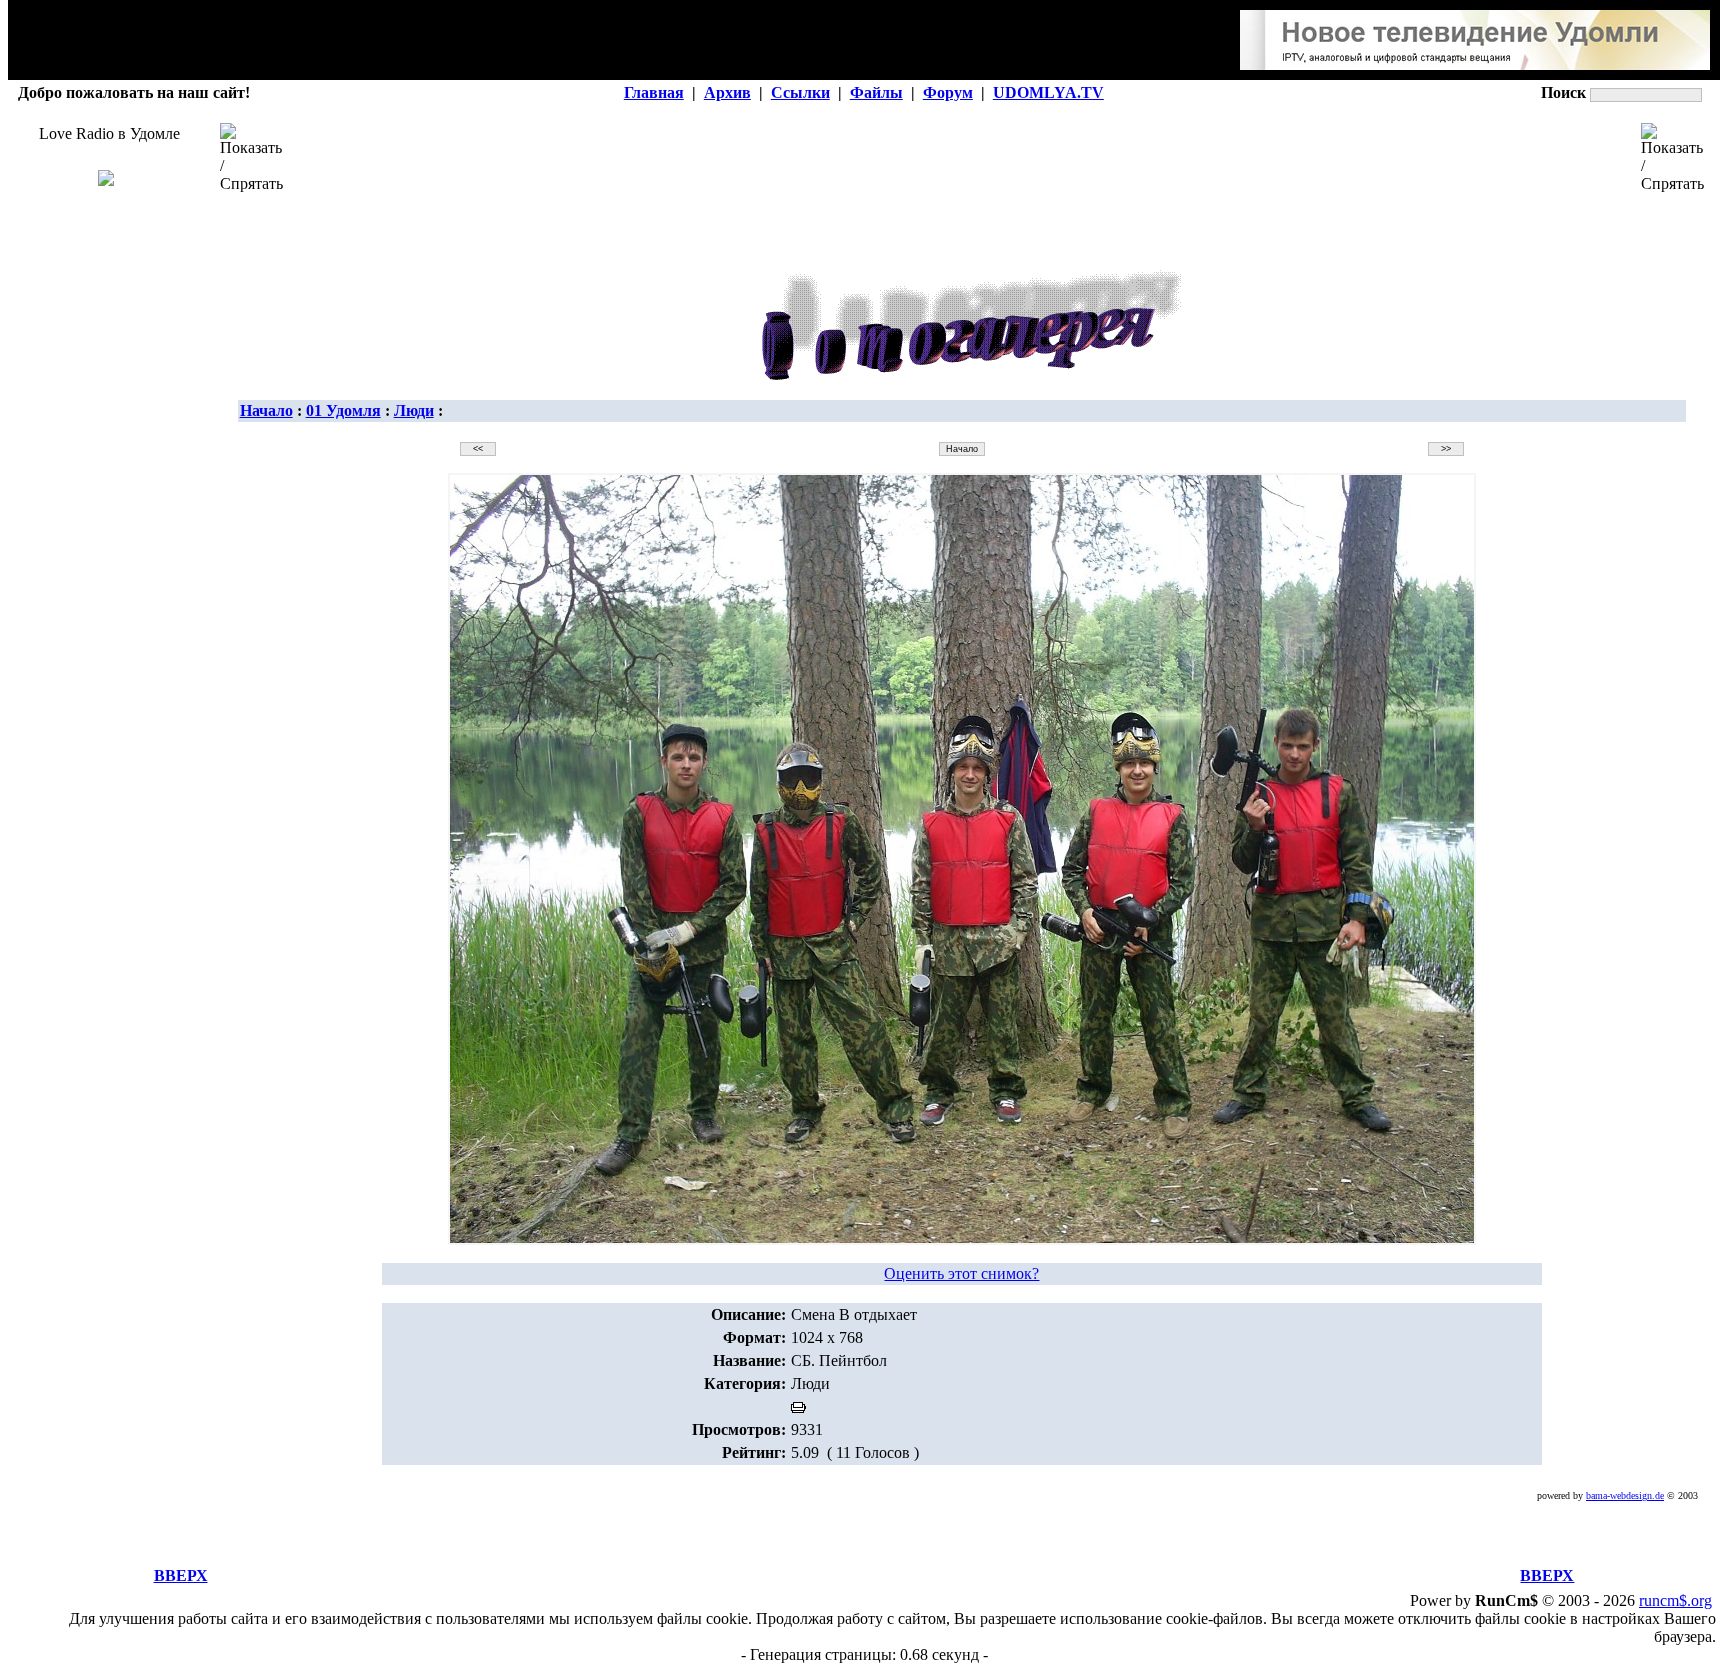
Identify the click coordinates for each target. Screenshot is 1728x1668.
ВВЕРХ (181, 1575)
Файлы (876, 92)
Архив (727, 92)
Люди (414, 410)
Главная (654, 92)
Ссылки (800, 92)
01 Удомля (343, 410)
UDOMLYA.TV (1048, 92)
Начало (266, 410)
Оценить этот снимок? (961, 1273)
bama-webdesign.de (1625, 1495)
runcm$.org (1675, 1600)
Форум (948, 92)
